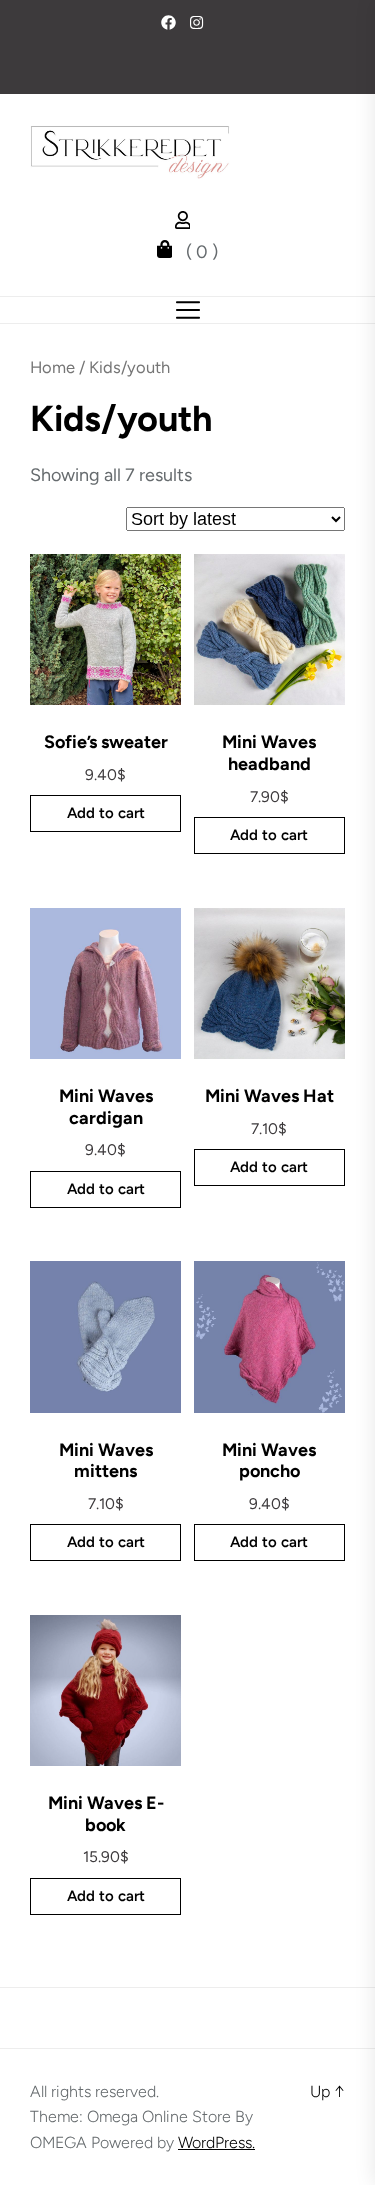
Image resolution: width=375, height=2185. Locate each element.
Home (52, 367)
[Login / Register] (188, 223)
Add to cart (106, 813)
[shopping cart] (170, 252)
